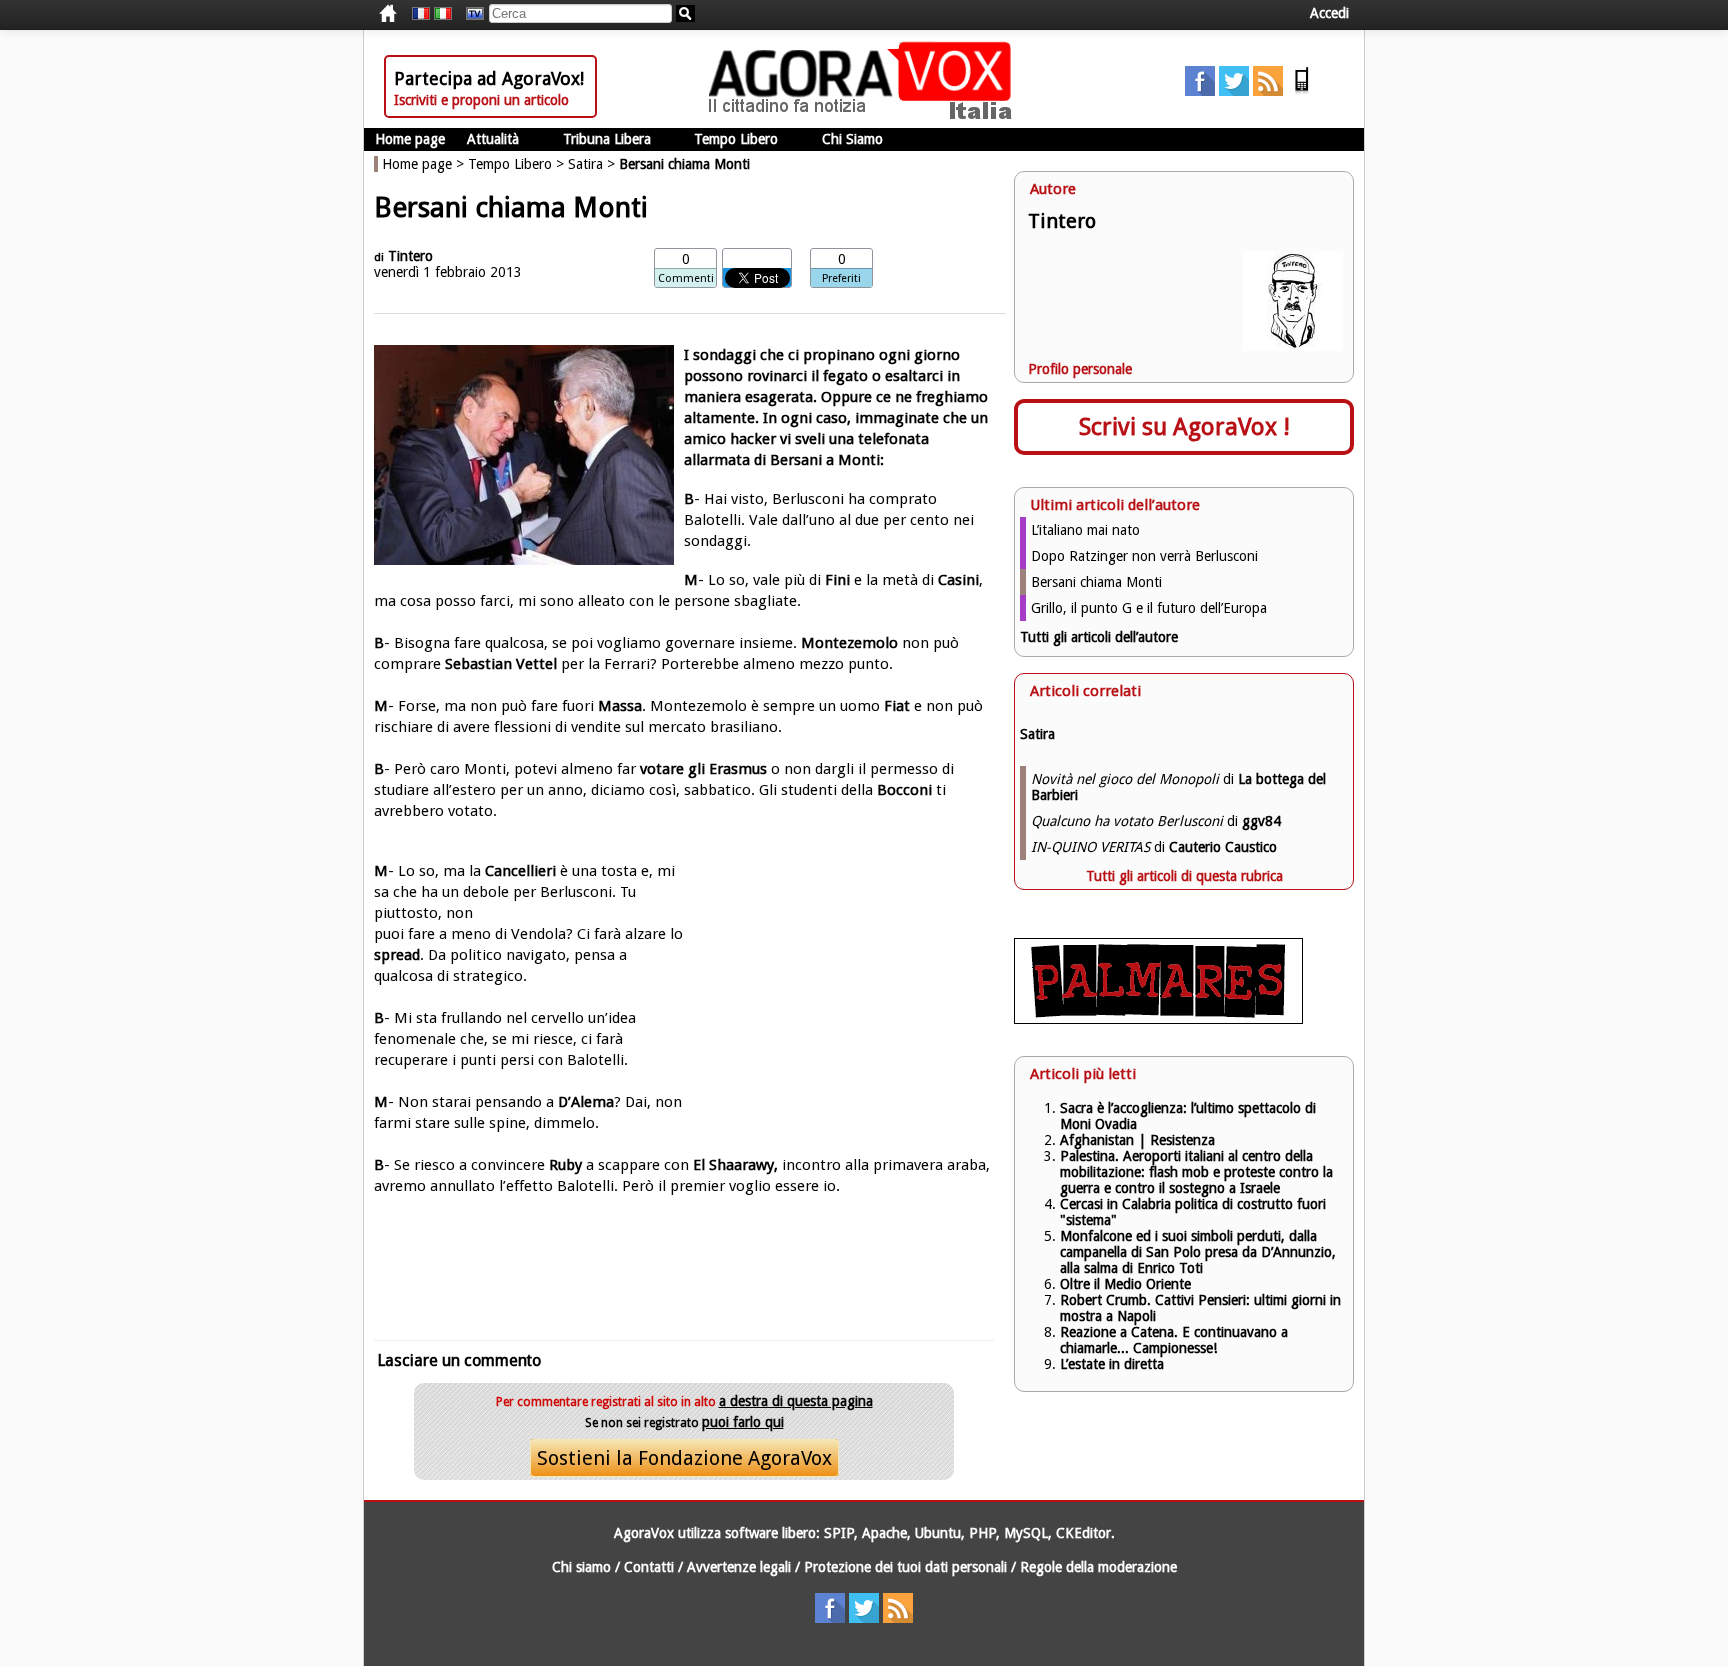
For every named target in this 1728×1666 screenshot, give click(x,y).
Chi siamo (581, 1567)
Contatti (649, 1567)
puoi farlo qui (743, 1422)
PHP (982, 1533)
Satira (585, 164)
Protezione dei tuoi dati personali (905, 1567)
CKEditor (1083, 1533)
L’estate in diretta (1112, 1364)
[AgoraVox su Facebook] (1200, 91)
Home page (410, 139)
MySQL (1026, 1533)
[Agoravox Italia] (443, 14)
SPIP (839, 1533)
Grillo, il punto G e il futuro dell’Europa (1149, 608)
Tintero (410, 256)
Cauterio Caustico (1223, 847)
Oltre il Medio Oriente (1125, 1284)
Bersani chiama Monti (1096, 582)
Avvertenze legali (739, 1567)
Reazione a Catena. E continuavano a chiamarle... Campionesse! (1174, 1340)
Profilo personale (1080, 369)
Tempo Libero (736, 139)
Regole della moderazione (1098, 1567)
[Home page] (865, 115)
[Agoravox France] (421, 14)
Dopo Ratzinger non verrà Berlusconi (1144, 556)
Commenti (686, 278)
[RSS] (1268, 91)
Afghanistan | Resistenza (1137, 1140)
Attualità (493, 139)
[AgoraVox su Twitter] (1234, 91)
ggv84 (1261, 821)
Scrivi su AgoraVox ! (1184, 427)
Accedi (1329, 13)
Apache (884, 1533)
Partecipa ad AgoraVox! (489, 78)
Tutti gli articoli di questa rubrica (1184, 876)
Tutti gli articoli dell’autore (1099, 637)
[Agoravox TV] (470, 14)
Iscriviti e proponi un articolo (481, 100)
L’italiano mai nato (1085, 530)
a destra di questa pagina (796, 1401)
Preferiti (841, 278)
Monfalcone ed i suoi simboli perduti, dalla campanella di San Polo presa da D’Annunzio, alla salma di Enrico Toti (1198, 1252)
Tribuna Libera (607, 139)
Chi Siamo (852, 139)
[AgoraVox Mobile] (1302, 91)
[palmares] (1158, 1019)
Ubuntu (938, 1533)
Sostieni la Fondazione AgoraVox (684, 1458)
